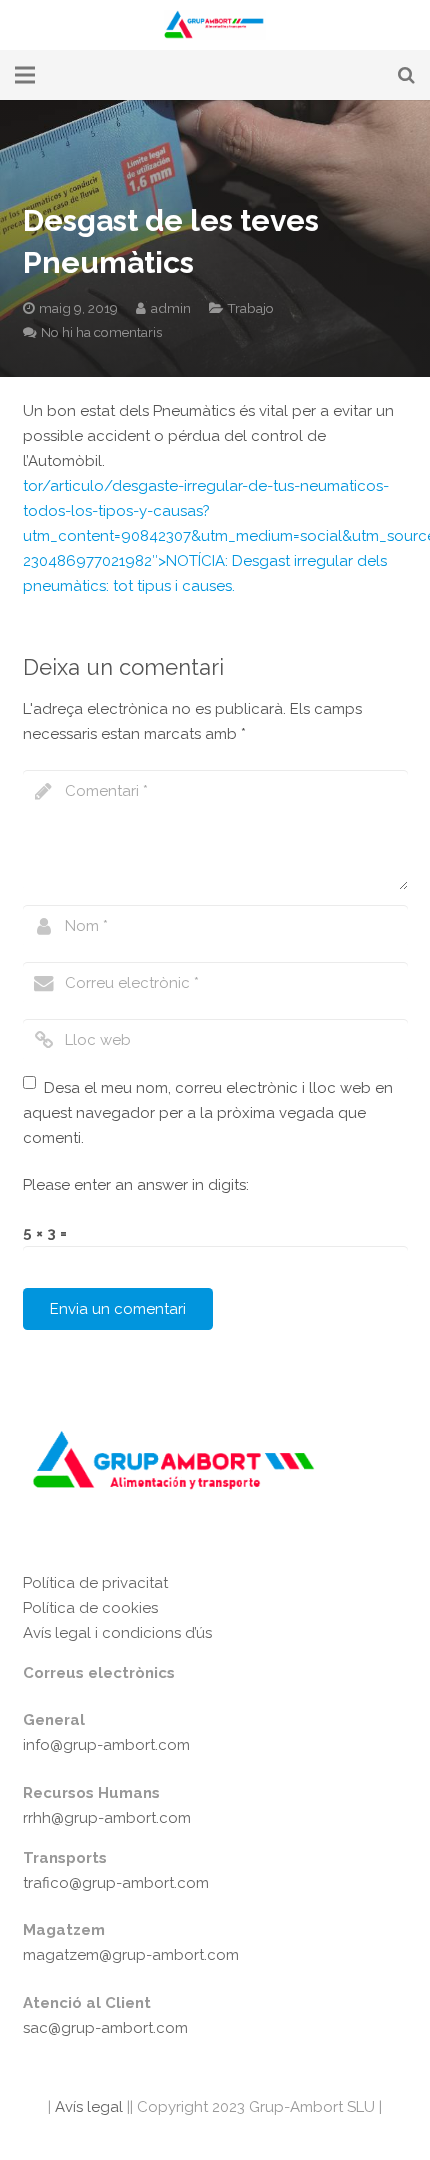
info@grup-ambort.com (106, 1745)
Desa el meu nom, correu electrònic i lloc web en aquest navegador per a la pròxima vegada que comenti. (208, 1113)
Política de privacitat (95, 1583)
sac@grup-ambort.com (105, 2028)
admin (171, 308)
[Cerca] (406, 75)
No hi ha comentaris (101, 332)
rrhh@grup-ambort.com (107, 1818)
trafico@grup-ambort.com (116, 1883)
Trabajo (250, 308)
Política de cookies (90, 1608)
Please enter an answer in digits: (136, 1185)
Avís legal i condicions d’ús (117, 1633)
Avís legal (87, 2107)
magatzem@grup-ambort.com (131, 1955)
